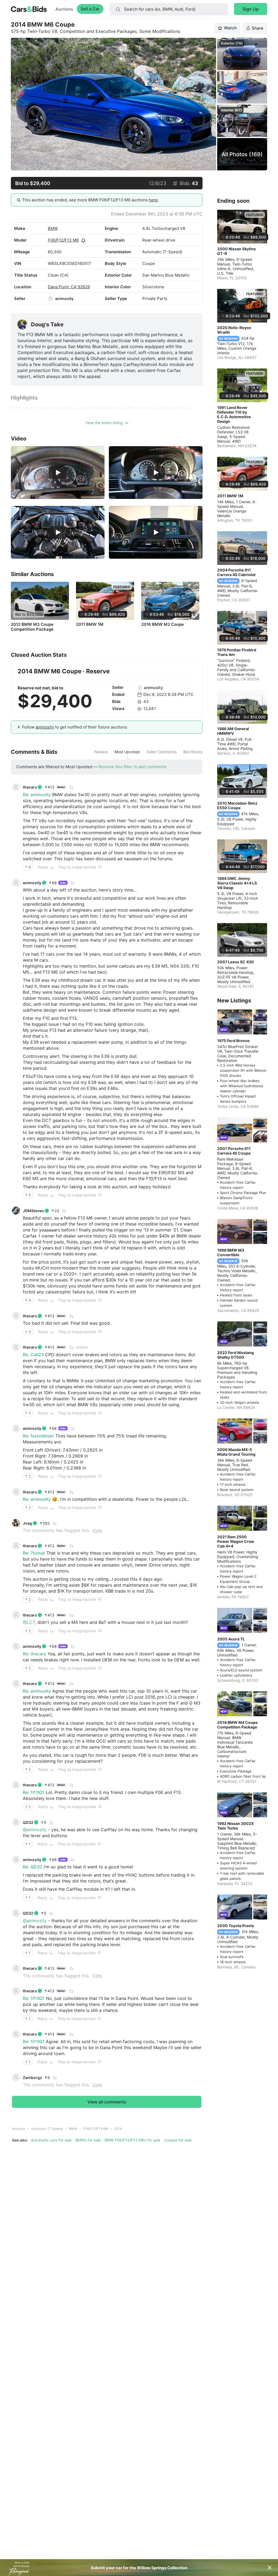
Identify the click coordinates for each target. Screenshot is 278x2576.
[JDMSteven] (16, 1211)
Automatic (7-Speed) (47, 2129)
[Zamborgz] (16, 2077)
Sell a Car (90, 9)
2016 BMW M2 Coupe (162, 624)
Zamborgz (32, 2078)
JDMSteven (33, 1211)
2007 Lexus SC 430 (236, 962)
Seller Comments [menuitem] (162, 752)
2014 (118, 2129)
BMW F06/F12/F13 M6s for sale (132, 2140)
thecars (30, 787)
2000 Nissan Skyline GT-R (236, 251)
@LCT (29, 1622)
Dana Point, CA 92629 (69, 287)
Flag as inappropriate (77, 867)
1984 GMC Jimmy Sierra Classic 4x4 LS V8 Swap (237, 883)
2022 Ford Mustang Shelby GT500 (236, 1355)
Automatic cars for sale (51, 2140)
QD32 (28, 1822)
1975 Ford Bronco (233, 1041)
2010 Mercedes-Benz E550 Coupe (237, 805)
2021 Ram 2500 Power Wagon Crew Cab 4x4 (236, 1541)
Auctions (64, 9)
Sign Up (251, 9)
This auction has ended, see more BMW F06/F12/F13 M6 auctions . (90, 200)
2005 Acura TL (231, 1639)
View (97, 1530)
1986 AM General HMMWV (233, 731)
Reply (43, 867)
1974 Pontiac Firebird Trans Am (237, 652)
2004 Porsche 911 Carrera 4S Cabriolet (236, 572)
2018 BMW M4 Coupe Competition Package (237, 1725)
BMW (53, 228)
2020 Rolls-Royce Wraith (234, 330)
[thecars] (16, 787)
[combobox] (169, 9)
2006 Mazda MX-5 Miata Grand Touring (236, 1452)
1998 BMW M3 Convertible (231, 1252)
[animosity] (50, 299)
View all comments (107, 2102)
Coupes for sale (178, 2140)
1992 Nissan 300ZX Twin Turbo (236, 1826)
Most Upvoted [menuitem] (127, 752)
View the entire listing (104, 423)
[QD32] (16, 1822)
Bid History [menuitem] (193, 752)
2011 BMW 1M (90, 624)
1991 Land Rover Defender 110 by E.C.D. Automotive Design (234, 414)
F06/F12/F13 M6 (63, 240)
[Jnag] (16, 1523)
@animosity (35, 1830)
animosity (64, 298)
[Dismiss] (270, 2568)
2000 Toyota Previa (236, 1926)
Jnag (27, 1523)
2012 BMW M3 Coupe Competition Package (32, 627)
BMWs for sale (88, 2140)
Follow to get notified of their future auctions (75, 727)
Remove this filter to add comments (133, 767)
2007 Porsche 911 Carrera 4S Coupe (234, 1151)
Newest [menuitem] (101, 752)
